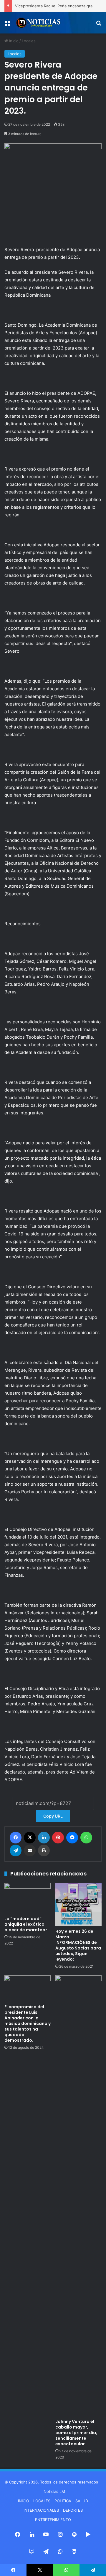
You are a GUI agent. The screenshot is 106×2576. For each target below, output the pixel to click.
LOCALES (42, 2501)
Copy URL (53, 1816)
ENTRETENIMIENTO (53, 2520)
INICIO (24, 2501)
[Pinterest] (58, 1838)
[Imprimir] (44, 1850)
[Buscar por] (99, 25)
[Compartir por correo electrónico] (30, 1850)
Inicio (13, 41)
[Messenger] (72, 1838)
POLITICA (63, 2501)
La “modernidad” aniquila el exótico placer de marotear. (26, 1924)
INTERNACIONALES (41, 2510)
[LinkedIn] (44, 1838)
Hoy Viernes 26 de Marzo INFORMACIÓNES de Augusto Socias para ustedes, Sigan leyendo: (78, 1945)
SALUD (82, 2501)
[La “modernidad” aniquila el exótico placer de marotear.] (28, 1898)
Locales (29, 41)
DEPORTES (73, 2510)
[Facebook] (16, 1838)
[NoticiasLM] (38, 23)
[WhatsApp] (86, 1838)
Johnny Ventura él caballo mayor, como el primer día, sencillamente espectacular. (76, 2433)
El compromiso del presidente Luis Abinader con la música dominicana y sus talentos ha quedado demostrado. (28, 2023)
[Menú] (7, 25)
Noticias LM (54, 2491)
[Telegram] (16, 1850)
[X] (30, 1838)
